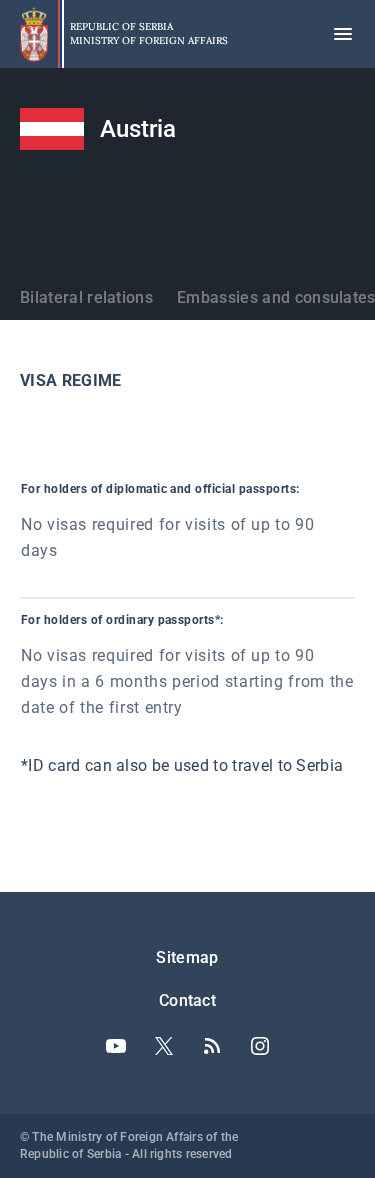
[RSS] (212, 1046)
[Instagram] (260, 1046)
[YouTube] (116, 1046)
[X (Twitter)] (164, 1046)
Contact (187, 1000)
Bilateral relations (86, 297)
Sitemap (187, 957)
